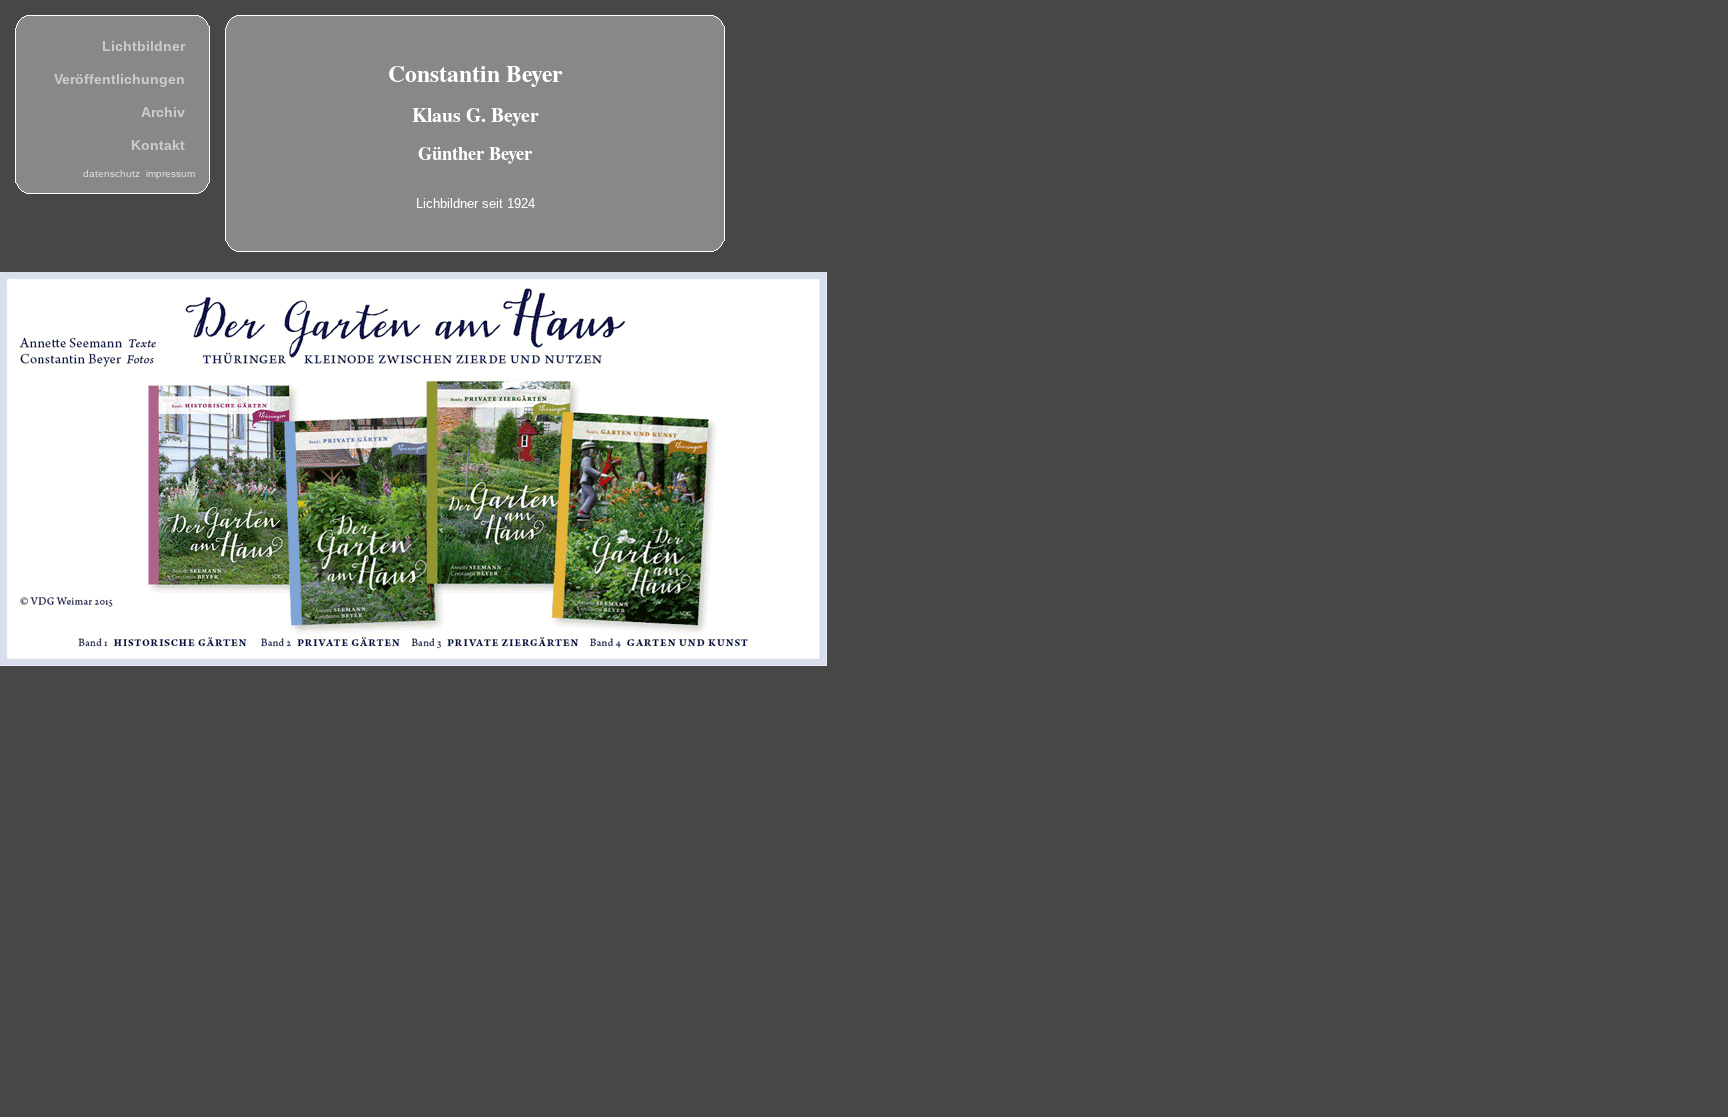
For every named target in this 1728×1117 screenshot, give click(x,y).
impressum (170, 173)
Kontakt (158, 145)
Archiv (163, 112)
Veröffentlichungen (119, 79)
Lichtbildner (143, 46)
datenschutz (114, 173)
